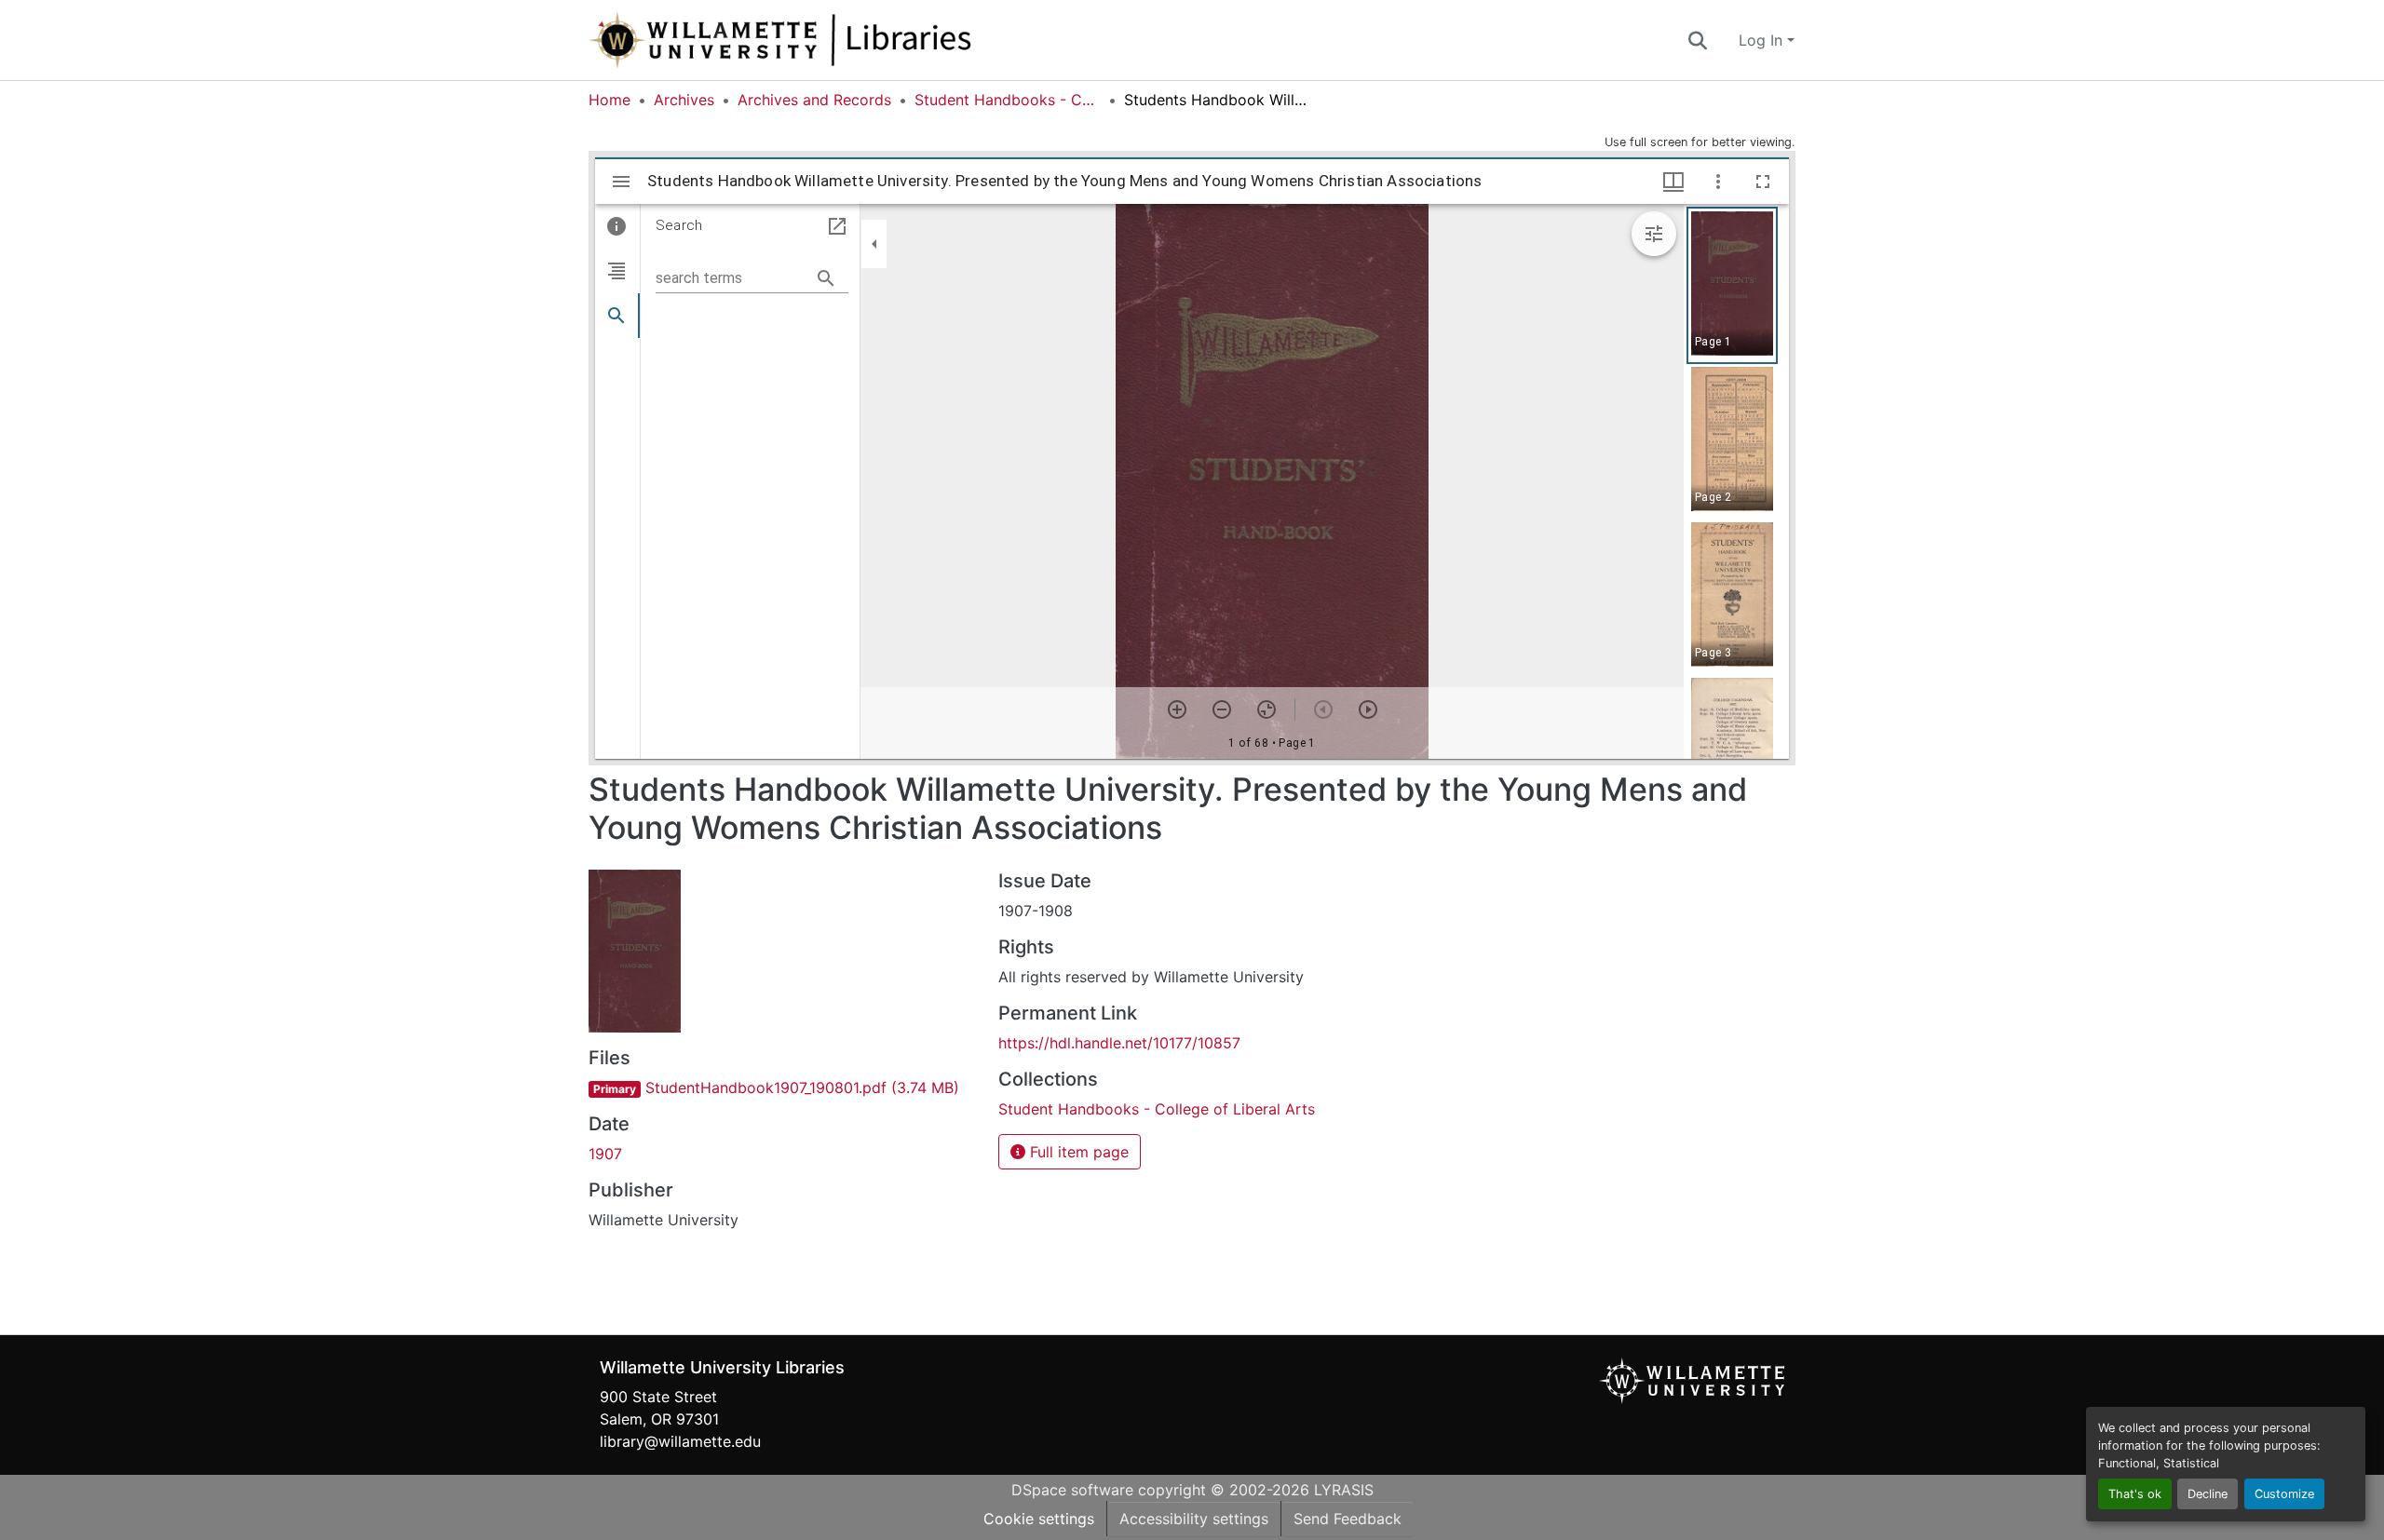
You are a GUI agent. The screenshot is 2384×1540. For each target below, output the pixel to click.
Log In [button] (1763, 40)
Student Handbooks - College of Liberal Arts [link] (1008, 100)
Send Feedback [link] (1348, 1519)
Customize (2284, 1494)
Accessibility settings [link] (1194, 1519)
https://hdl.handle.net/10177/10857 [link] (1119, 1043)
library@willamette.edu (680, 1441)
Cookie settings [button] (1039, 1519)
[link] (782, 1087)
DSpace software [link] (1072, 1490)
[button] (842, 40)
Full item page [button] (1077, 1152)
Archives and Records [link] (814, 100)
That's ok (2135, 1494)
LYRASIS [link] (1344, 1490)
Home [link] (610, 100)
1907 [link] (605, 1154)
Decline (2208, 1494)
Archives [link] (684, 100)
